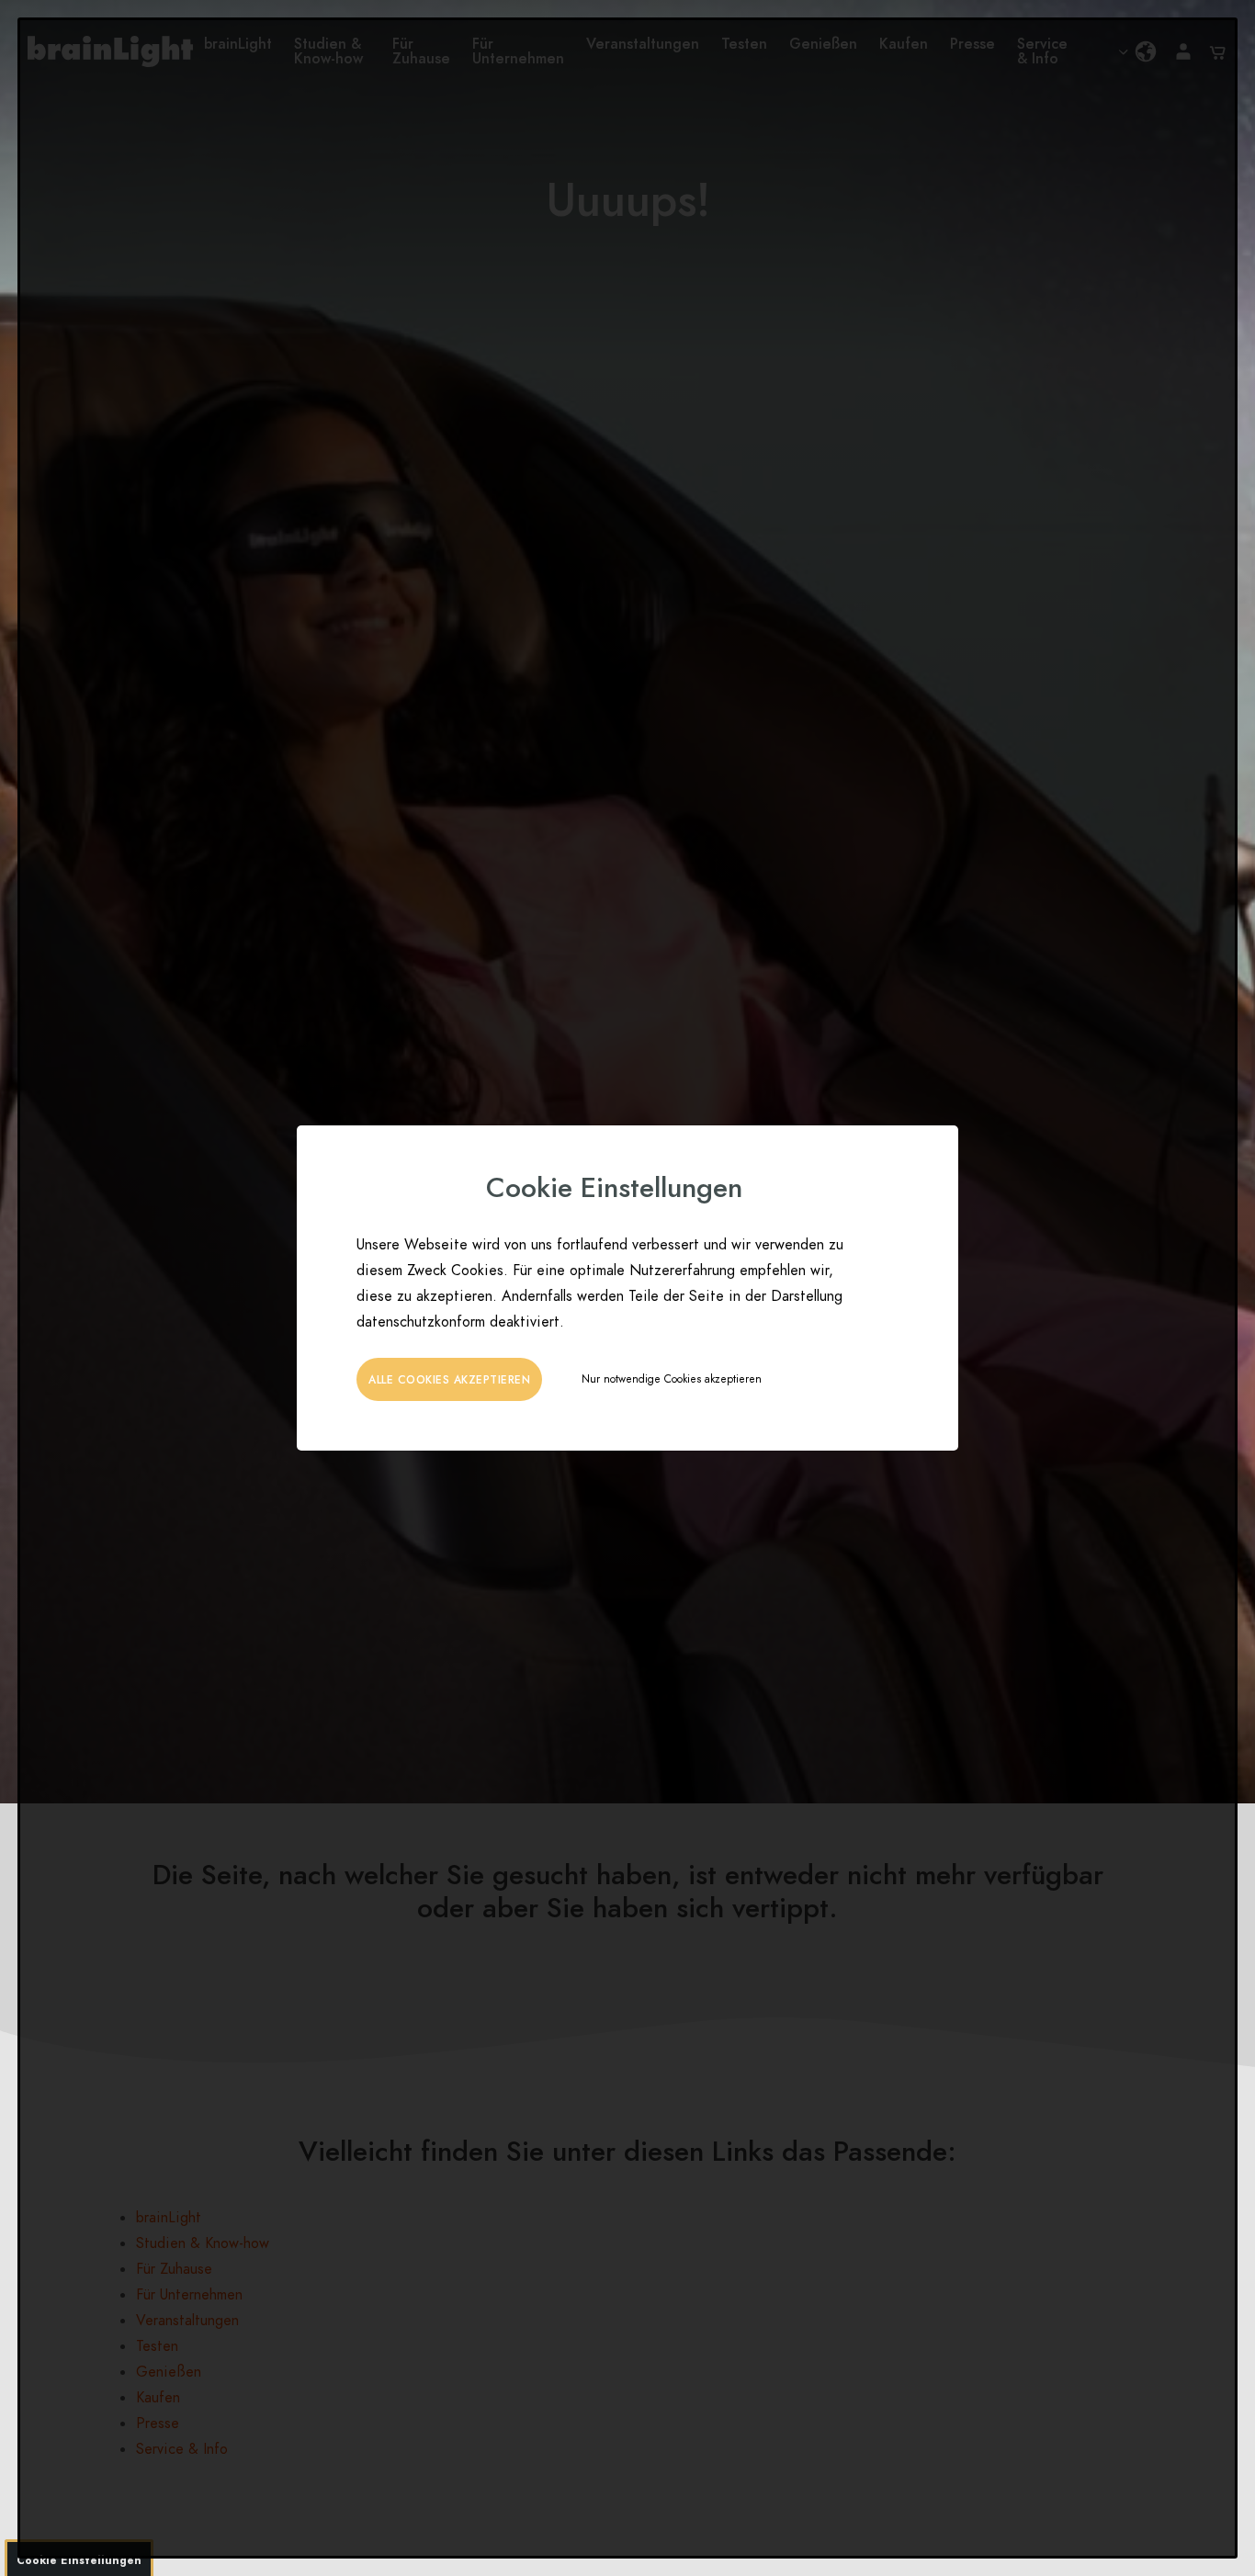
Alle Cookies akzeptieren (449, 1380)
